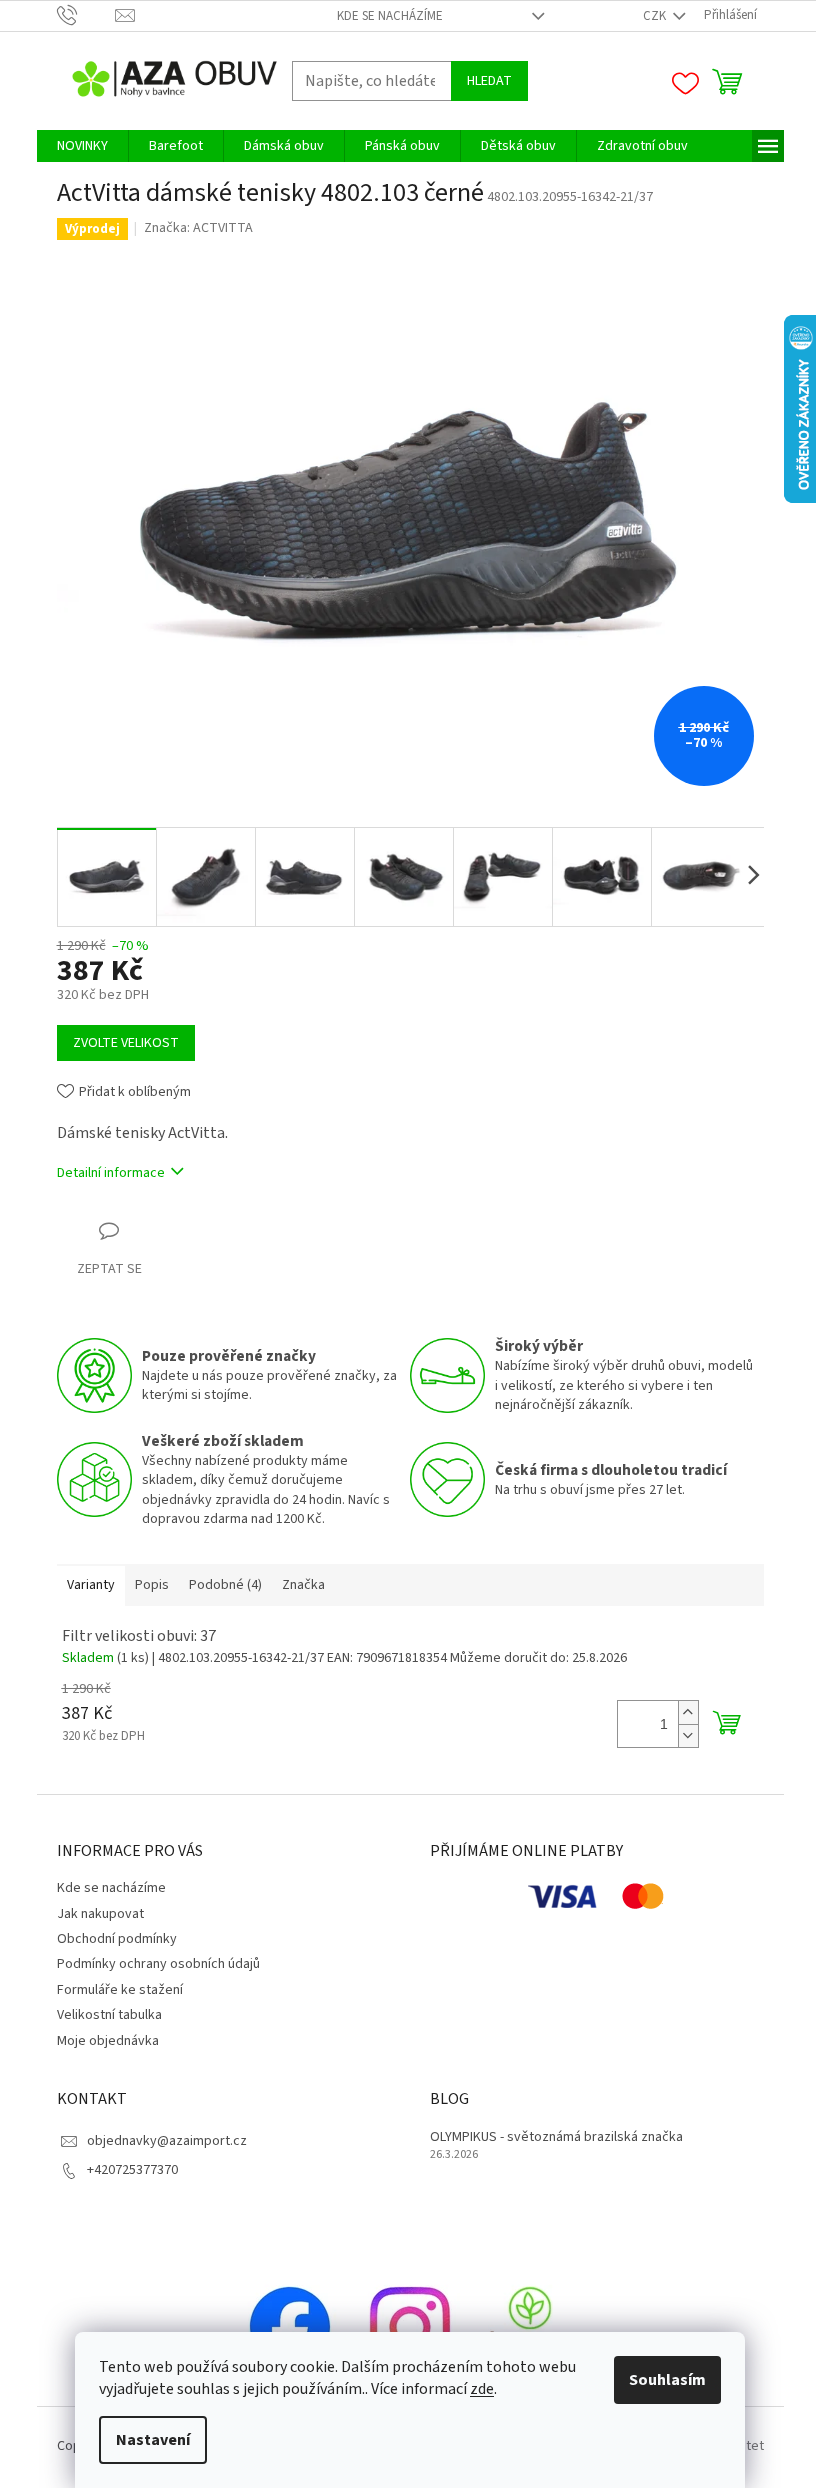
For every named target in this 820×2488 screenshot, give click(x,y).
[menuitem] (82, 146)
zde (482, 2389)
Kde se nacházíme (390, 16)
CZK (656, 16)
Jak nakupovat (100, 1914)
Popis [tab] (152, 1585)
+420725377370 (132, 2170)
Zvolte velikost (126, 1043)
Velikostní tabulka (109, 2015)
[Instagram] (410, 2326)
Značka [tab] (303, 1585)
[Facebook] (290, 2326)
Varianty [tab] (91, 1585)
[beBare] (530, 2326)
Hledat (489, 81)
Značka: (198, 228)
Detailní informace (111, 1173)
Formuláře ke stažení (120, 1990)
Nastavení (153, 2440)
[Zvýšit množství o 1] (688, 1712)
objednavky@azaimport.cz (167, 2141)
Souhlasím (667, 2380)
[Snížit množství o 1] (688, 1735)
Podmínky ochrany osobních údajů (158, 1964)
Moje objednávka (108, 2041)
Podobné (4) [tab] (225, 1585)
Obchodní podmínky (117, 1939)
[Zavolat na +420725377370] (86, 15)
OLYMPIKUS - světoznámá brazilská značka (556, 2137)
